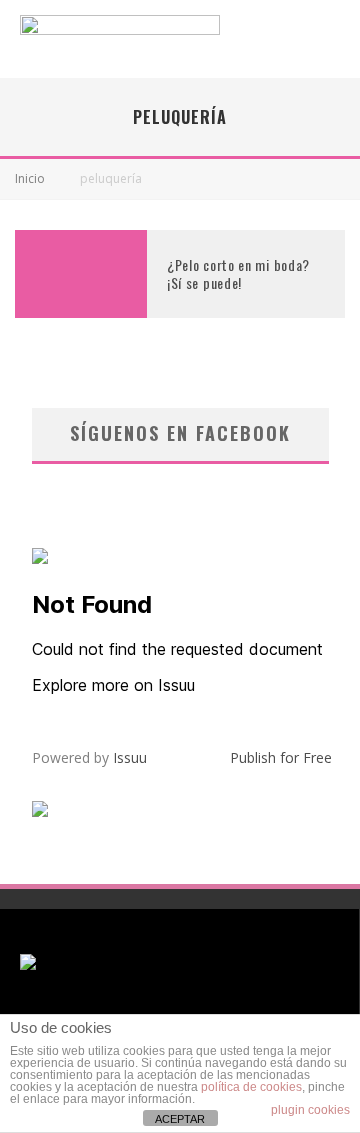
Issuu (130, 757)
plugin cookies (310, 1110)
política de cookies (251, 1087)
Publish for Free (281, 757)
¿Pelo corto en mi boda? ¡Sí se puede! (238, 273)
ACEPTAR (180, 1119)
